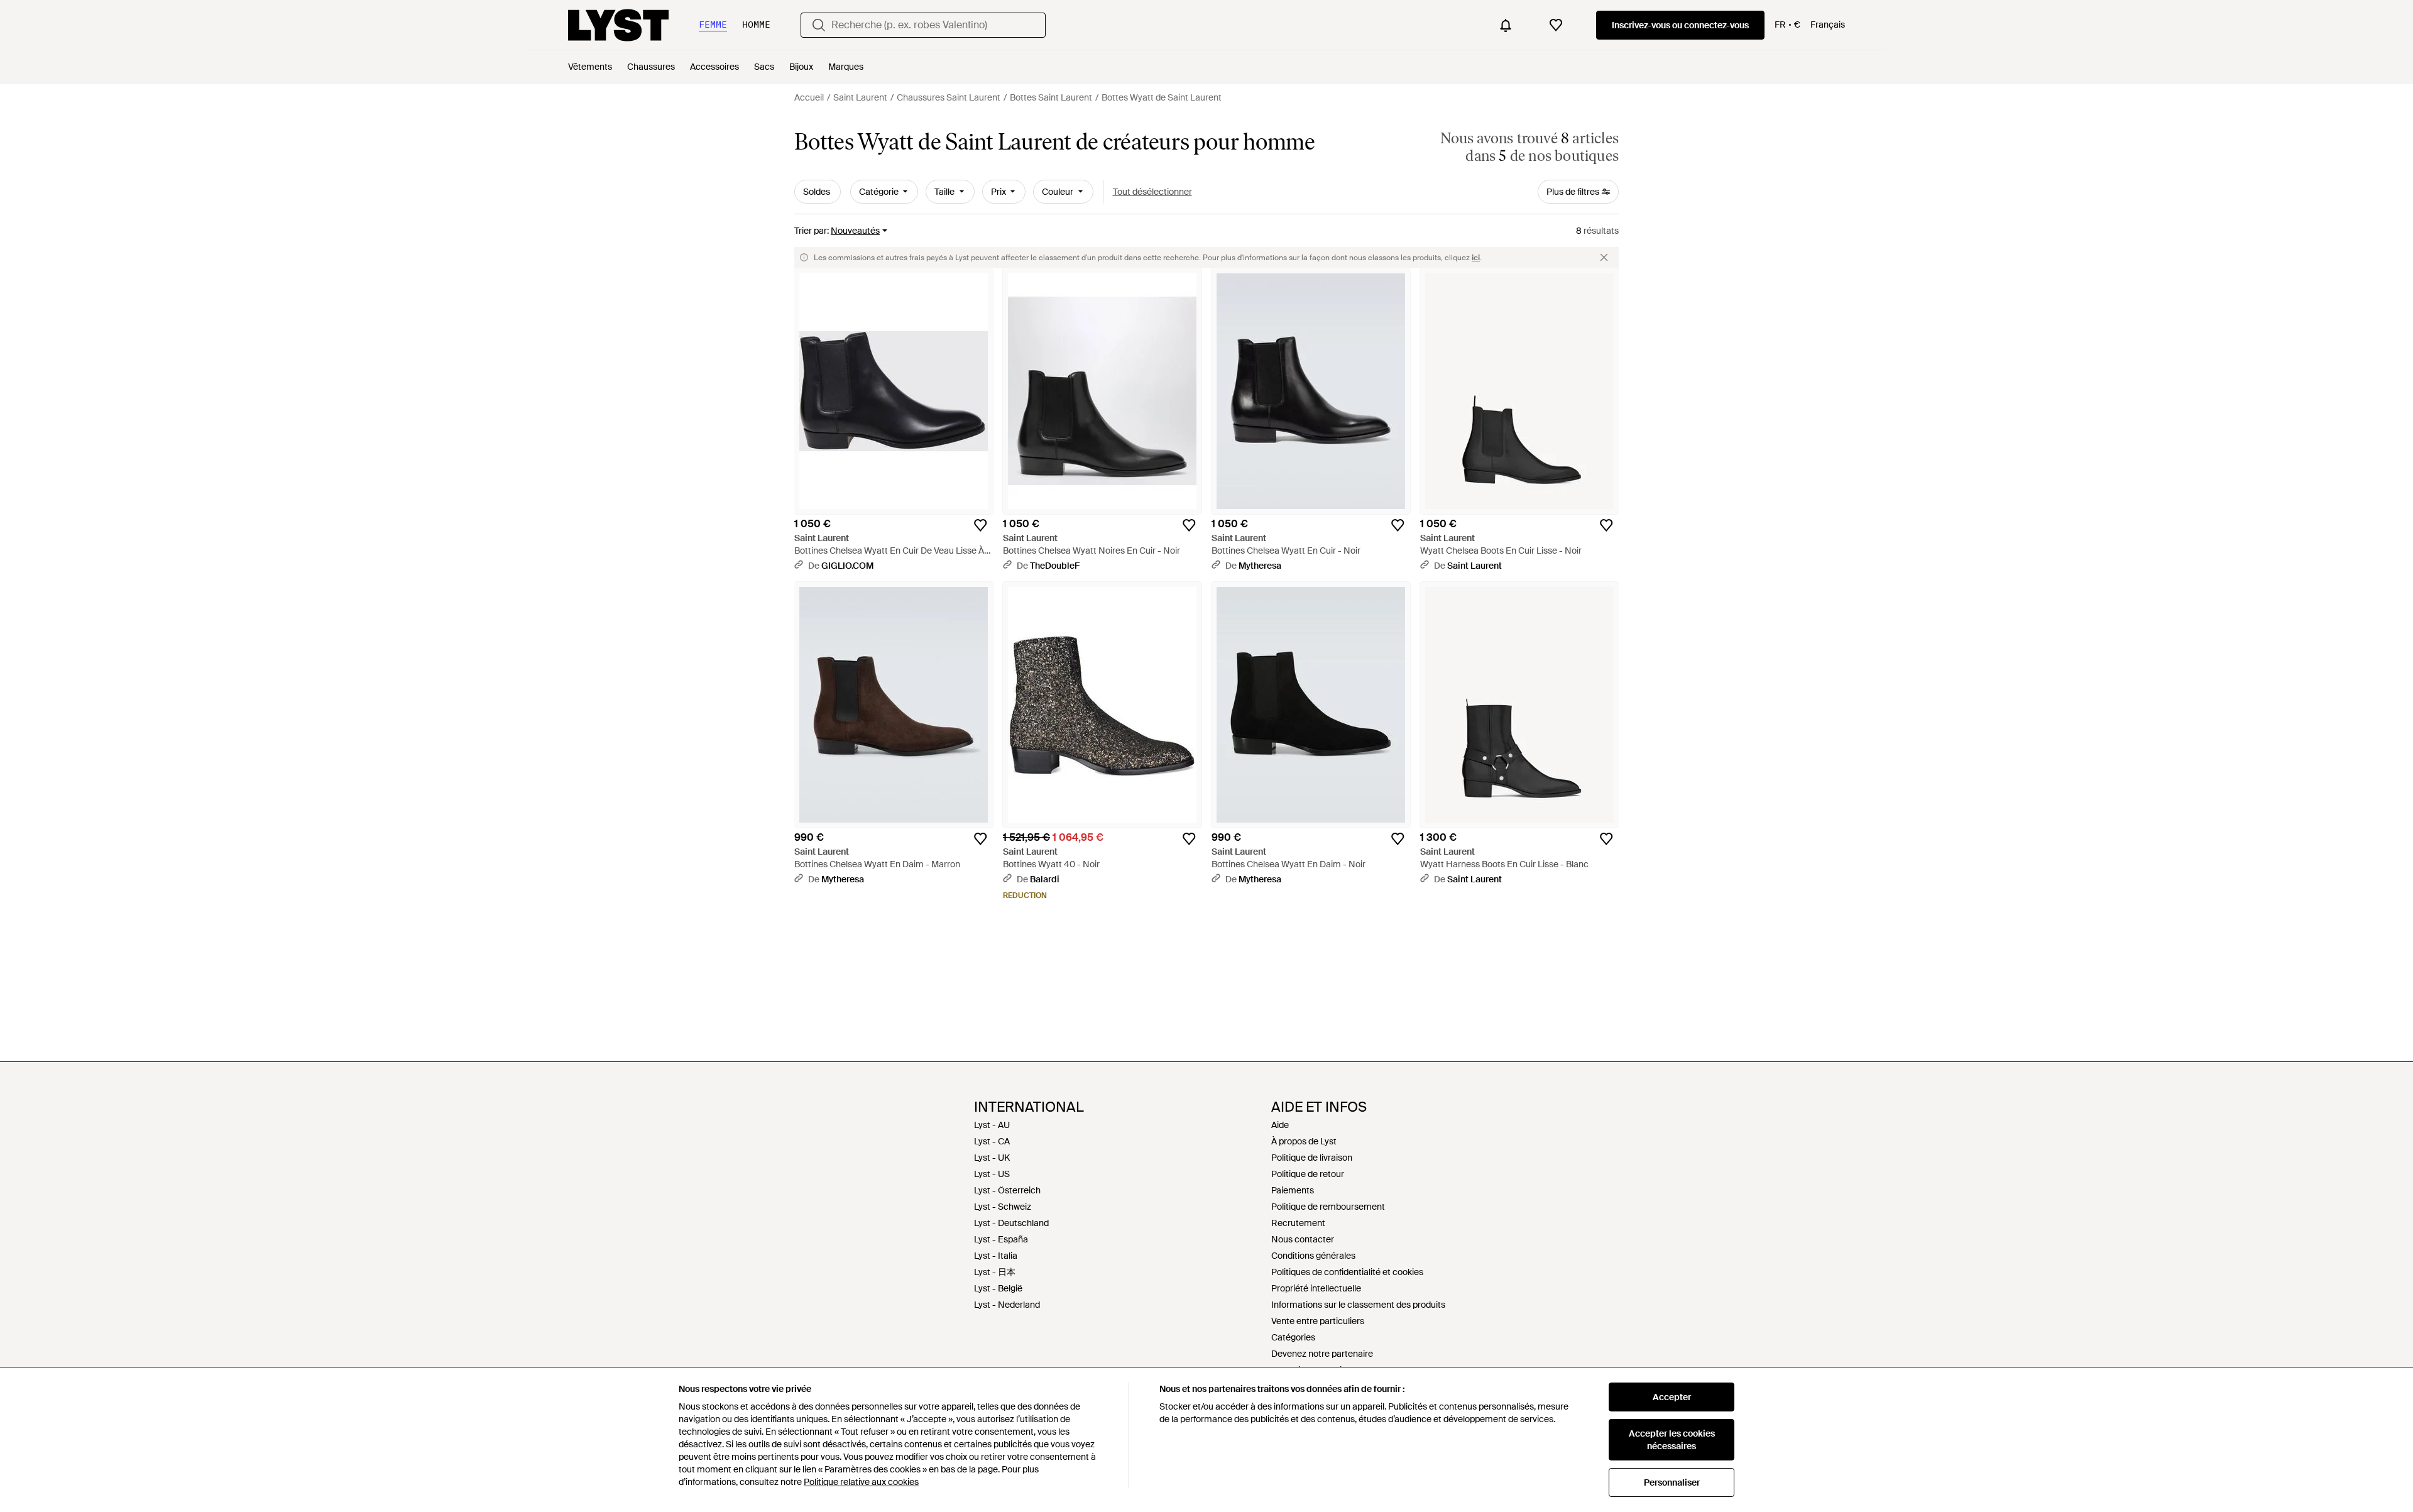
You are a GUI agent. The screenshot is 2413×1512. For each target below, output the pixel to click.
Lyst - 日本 (995, 1272)
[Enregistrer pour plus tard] (980, 525)
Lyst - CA (992, 1141)
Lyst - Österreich (1007, 1190)
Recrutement (1298, 1223)
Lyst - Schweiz (1003, 1207)
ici (1476, 258)
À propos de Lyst (1304, 1141)
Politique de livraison (1312, 1158)
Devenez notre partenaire (1322, 1354)
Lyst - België (998, 1288)
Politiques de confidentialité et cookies (1347, 1272)
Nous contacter (1303, 1239)
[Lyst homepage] (618, 25)
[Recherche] (819, 25)
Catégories (1293, 1337)
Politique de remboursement (1328, 1207)
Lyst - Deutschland (1011, 1223)
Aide (1280, 1125)
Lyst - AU (992, 1125)
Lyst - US (992, 1174)
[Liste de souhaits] (1556, 25)
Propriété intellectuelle (1316, 1288)
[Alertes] (1506, 25)
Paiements (1293, 1190)
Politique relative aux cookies (861, 1482)
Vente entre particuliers (1318, 1321)
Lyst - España (1001, 1239)
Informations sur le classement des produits (1358, 1305)
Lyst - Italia (996, 1256)
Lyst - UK (992, 1158)
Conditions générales (1313, 1256)
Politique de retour (1308, 1174)
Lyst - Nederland (1007, 1305)
